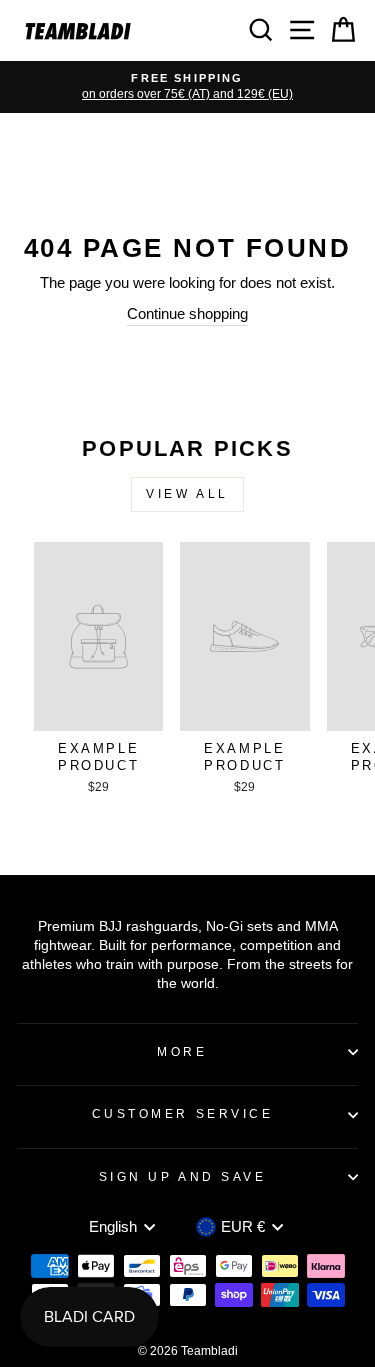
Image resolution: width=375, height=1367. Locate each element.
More (182, 1051)
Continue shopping (187, 314)
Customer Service (183, 1113)
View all (187, 494)
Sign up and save (183, 1176)
